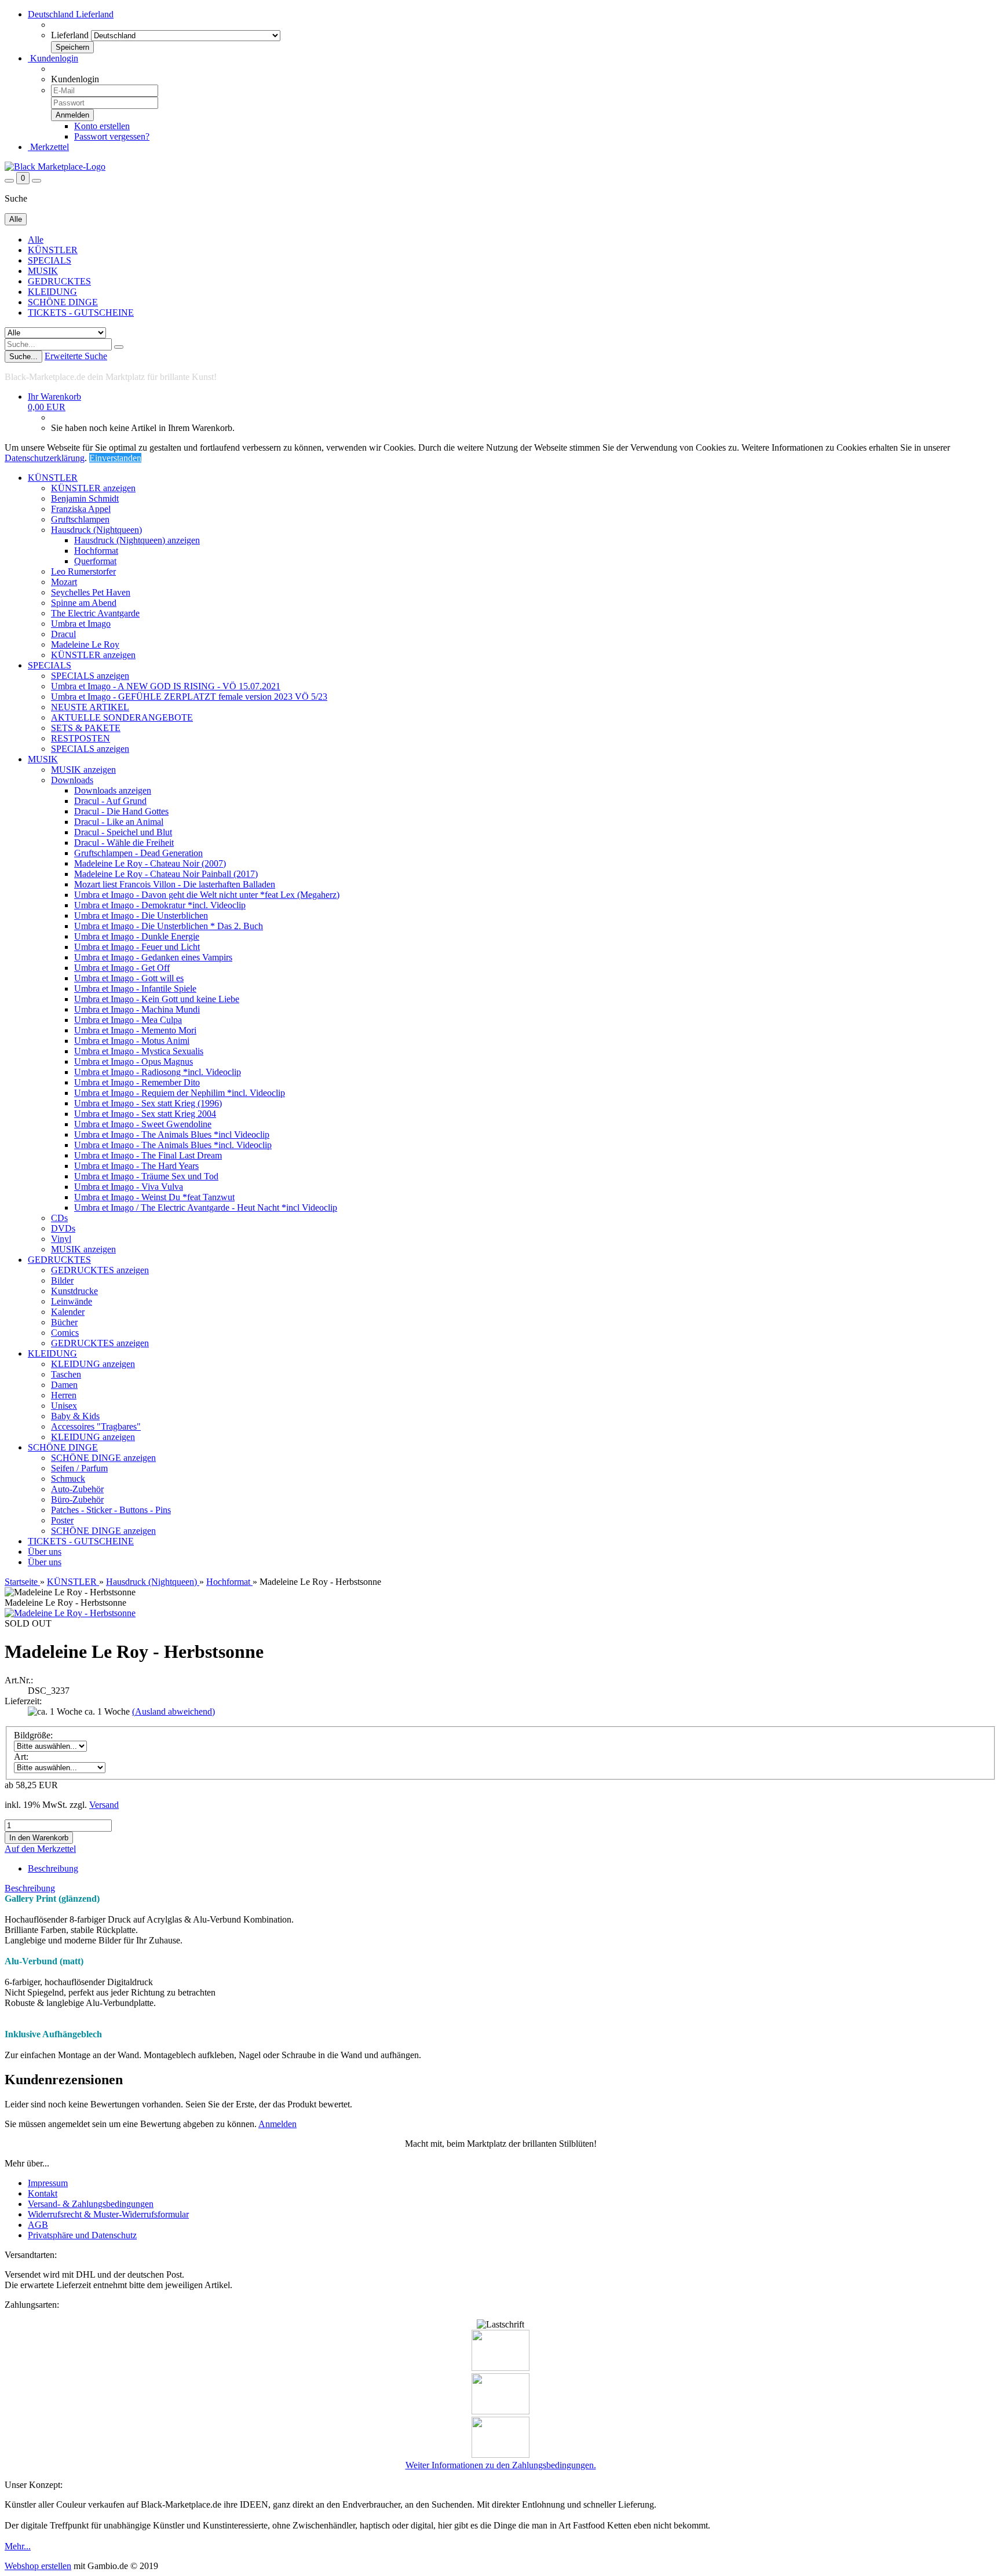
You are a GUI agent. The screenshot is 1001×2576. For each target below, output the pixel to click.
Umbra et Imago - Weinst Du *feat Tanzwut (154, 1197)
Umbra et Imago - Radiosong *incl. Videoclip (158, 1072)
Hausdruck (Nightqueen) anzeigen (137, 540)
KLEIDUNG (52, 292)
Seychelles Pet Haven (91, 592)
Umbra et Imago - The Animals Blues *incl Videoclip (172, 1134)
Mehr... (18, 2546)
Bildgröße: (33, 1735)
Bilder (62, 1280)
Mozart (64, 582)
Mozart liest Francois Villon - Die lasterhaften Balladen (175, 884)
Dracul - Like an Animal (119, 822)
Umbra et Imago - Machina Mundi (137, 1009)
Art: (21, 1757)
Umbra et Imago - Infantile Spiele (135, 989)
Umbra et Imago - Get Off (122, 968)
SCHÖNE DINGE (63, 302)
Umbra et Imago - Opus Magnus (134, 1062)
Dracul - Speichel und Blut (123, 832)
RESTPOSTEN (81, 738)
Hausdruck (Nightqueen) (96, 530)
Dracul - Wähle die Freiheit (124, 843)
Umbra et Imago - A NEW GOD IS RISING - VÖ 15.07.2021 (166, 686)
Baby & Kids (75, 1416)
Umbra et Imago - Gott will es (129, 978)
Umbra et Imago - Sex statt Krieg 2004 (145, 1114)
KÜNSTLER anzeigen (93, 488)
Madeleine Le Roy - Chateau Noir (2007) (150, 863)
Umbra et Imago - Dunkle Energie (137, 936)
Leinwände (72, 1301)
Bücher (64, 1322)
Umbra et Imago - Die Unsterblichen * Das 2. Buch (169, 926)
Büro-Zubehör (77, 1499)
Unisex (64, 1406)
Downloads (72, 780)
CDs (59, 1218)
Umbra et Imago (81, 624)
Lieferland (70, 35)
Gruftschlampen (80, 519)
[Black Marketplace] (55, 167)
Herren (64, 1395)
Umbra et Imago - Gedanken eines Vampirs (153, 957)
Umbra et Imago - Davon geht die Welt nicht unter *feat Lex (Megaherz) (207, 895)
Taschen (66, 1374)
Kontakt (43, 2193)
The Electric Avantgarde (95, 613)
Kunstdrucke (74, 1291)
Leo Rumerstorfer (83, 571)
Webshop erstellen (38, 2566)
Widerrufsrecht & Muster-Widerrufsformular (108, 2214)
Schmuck (68, 1479)
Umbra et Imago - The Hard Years (136, 1166)
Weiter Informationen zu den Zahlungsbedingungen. (501, 2465)
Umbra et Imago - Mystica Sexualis (139, 1051)
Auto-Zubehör (77, 1489)
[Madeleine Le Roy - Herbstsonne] (70, 1613)
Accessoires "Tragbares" (96, 1426)
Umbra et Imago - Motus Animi (132, 1041)
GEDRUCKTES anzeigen (100, 1270)
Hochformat (96, 551)
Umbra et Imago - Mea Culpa (128, 1020)
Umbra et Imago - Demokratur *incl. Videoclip (160, 905)
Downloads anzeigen (113, 790)
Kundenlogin (53, 58)
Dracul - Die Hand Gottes (121, 811)
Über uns (45, 1552)
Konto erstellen (102, 126)
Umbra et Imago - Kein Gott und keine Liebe (157, 999)
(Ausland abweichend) (173, 1711)
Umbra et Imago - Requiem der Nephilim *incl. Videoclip (180, 1093)
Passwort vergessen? (112, 136)
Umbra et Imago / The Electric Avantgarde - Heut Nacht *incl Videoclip (206, 1207)
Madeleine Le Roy (85, 644)
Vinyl (61, 1239)
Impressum (48, 2183)
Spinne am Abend (84, 603)
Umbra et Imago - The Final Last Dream (148, 1155)
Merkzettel (48, 147)
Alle (36, 240)
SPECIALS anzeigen (90, 676)
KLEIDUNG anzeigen (93, 1364)
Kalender (68, 1312)
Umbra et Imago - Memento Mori (135, 1030)
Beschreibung (53, 1868)
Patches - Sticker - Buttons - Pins (111, 1510)
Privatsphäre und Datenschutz (82, 2235)
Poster (62, 1520)
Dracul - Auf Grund (110, 801)
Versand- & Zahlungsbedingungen (91, 2204)
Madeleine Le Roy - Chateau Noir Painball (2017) (166, 874)
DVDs (63, 1228)
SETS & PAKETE (86, 728)
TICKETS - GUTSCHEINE (81, 313)
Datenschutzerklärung (45, 458)
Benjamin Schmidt (85, 498)
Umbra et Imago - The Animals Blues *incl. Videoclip (173, 1145)
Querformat (95, 561)
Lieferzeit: (23, 1701)
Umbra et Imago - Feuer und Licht (137, 947)
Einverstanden (115, 458)
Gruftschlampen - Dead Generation (138, 853)
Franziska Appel (81, 509)
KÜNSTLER (53, 250)
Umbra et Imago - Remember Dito (137, 1082)
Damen (64, 1385)
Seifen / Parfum (79, 1468)
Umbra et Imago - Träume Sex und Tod (146, 1176)
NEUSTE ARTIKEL (90, 707)
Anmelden (277, 2124)
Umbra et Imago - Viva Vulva (129, 1187)
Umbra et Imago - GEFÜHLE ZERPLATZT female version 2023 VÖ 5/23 (189, 697)
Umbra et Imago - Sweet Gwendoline (143, 1124)
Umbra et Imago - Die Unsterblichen (141, 916)
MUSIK (43, 271)
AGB (38, 2225)
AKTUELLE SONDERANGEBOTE (122, 717)
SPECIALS (50, 260)
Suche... (23, 357)
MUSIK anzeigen (83, 770)
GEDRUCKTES (59, 281)
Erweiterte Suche (76, 356)
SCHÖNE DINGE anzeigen (103, 1458)
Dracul (63, 634)
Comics (65, 1333)
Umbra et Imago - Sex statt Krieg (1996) (148, 1103)
